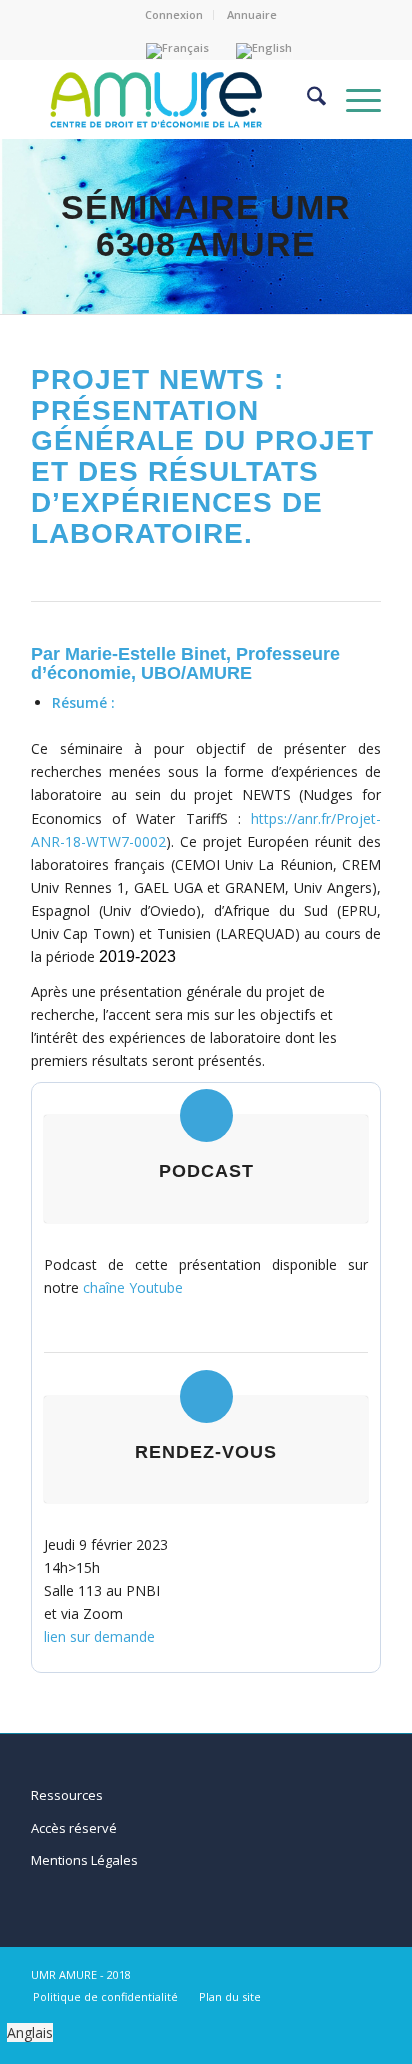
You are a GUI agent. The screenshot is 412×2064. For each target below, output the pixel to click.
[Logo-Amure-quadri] (153, 99)
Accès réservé (74, 1828)
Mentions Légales (84, 1860)
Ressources (67, 1795)
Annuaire (252, 14)
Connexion (174, 14)
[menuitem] (174, 15)
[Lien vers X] (366, 1973)
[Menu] (353, 99)
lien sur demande (99, 1636)
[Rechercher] (306, 99)
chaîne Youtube (133, 1287)
